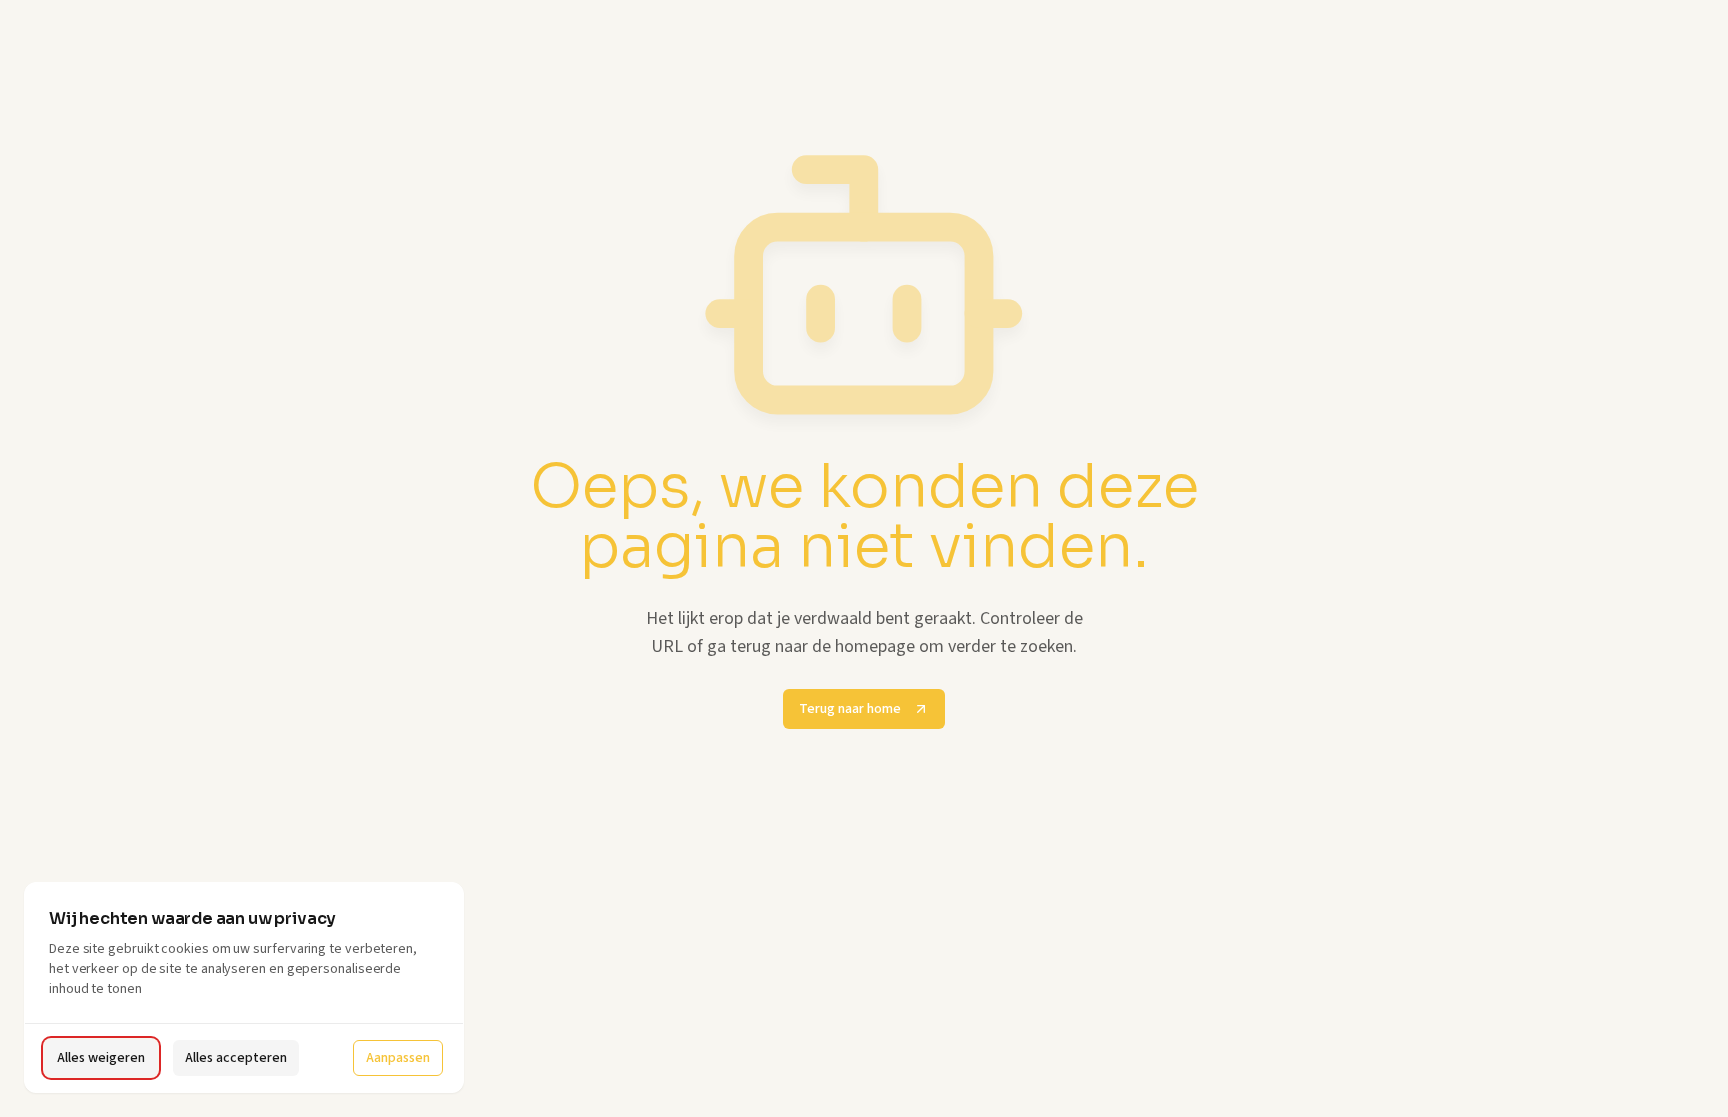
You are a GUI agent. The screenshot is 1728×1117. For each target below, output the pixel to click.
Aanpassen (398, 1058)
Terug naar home (850, 709)
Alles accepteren (236, 1058)
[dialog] (244, 987)
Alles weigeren (101, 1058)
